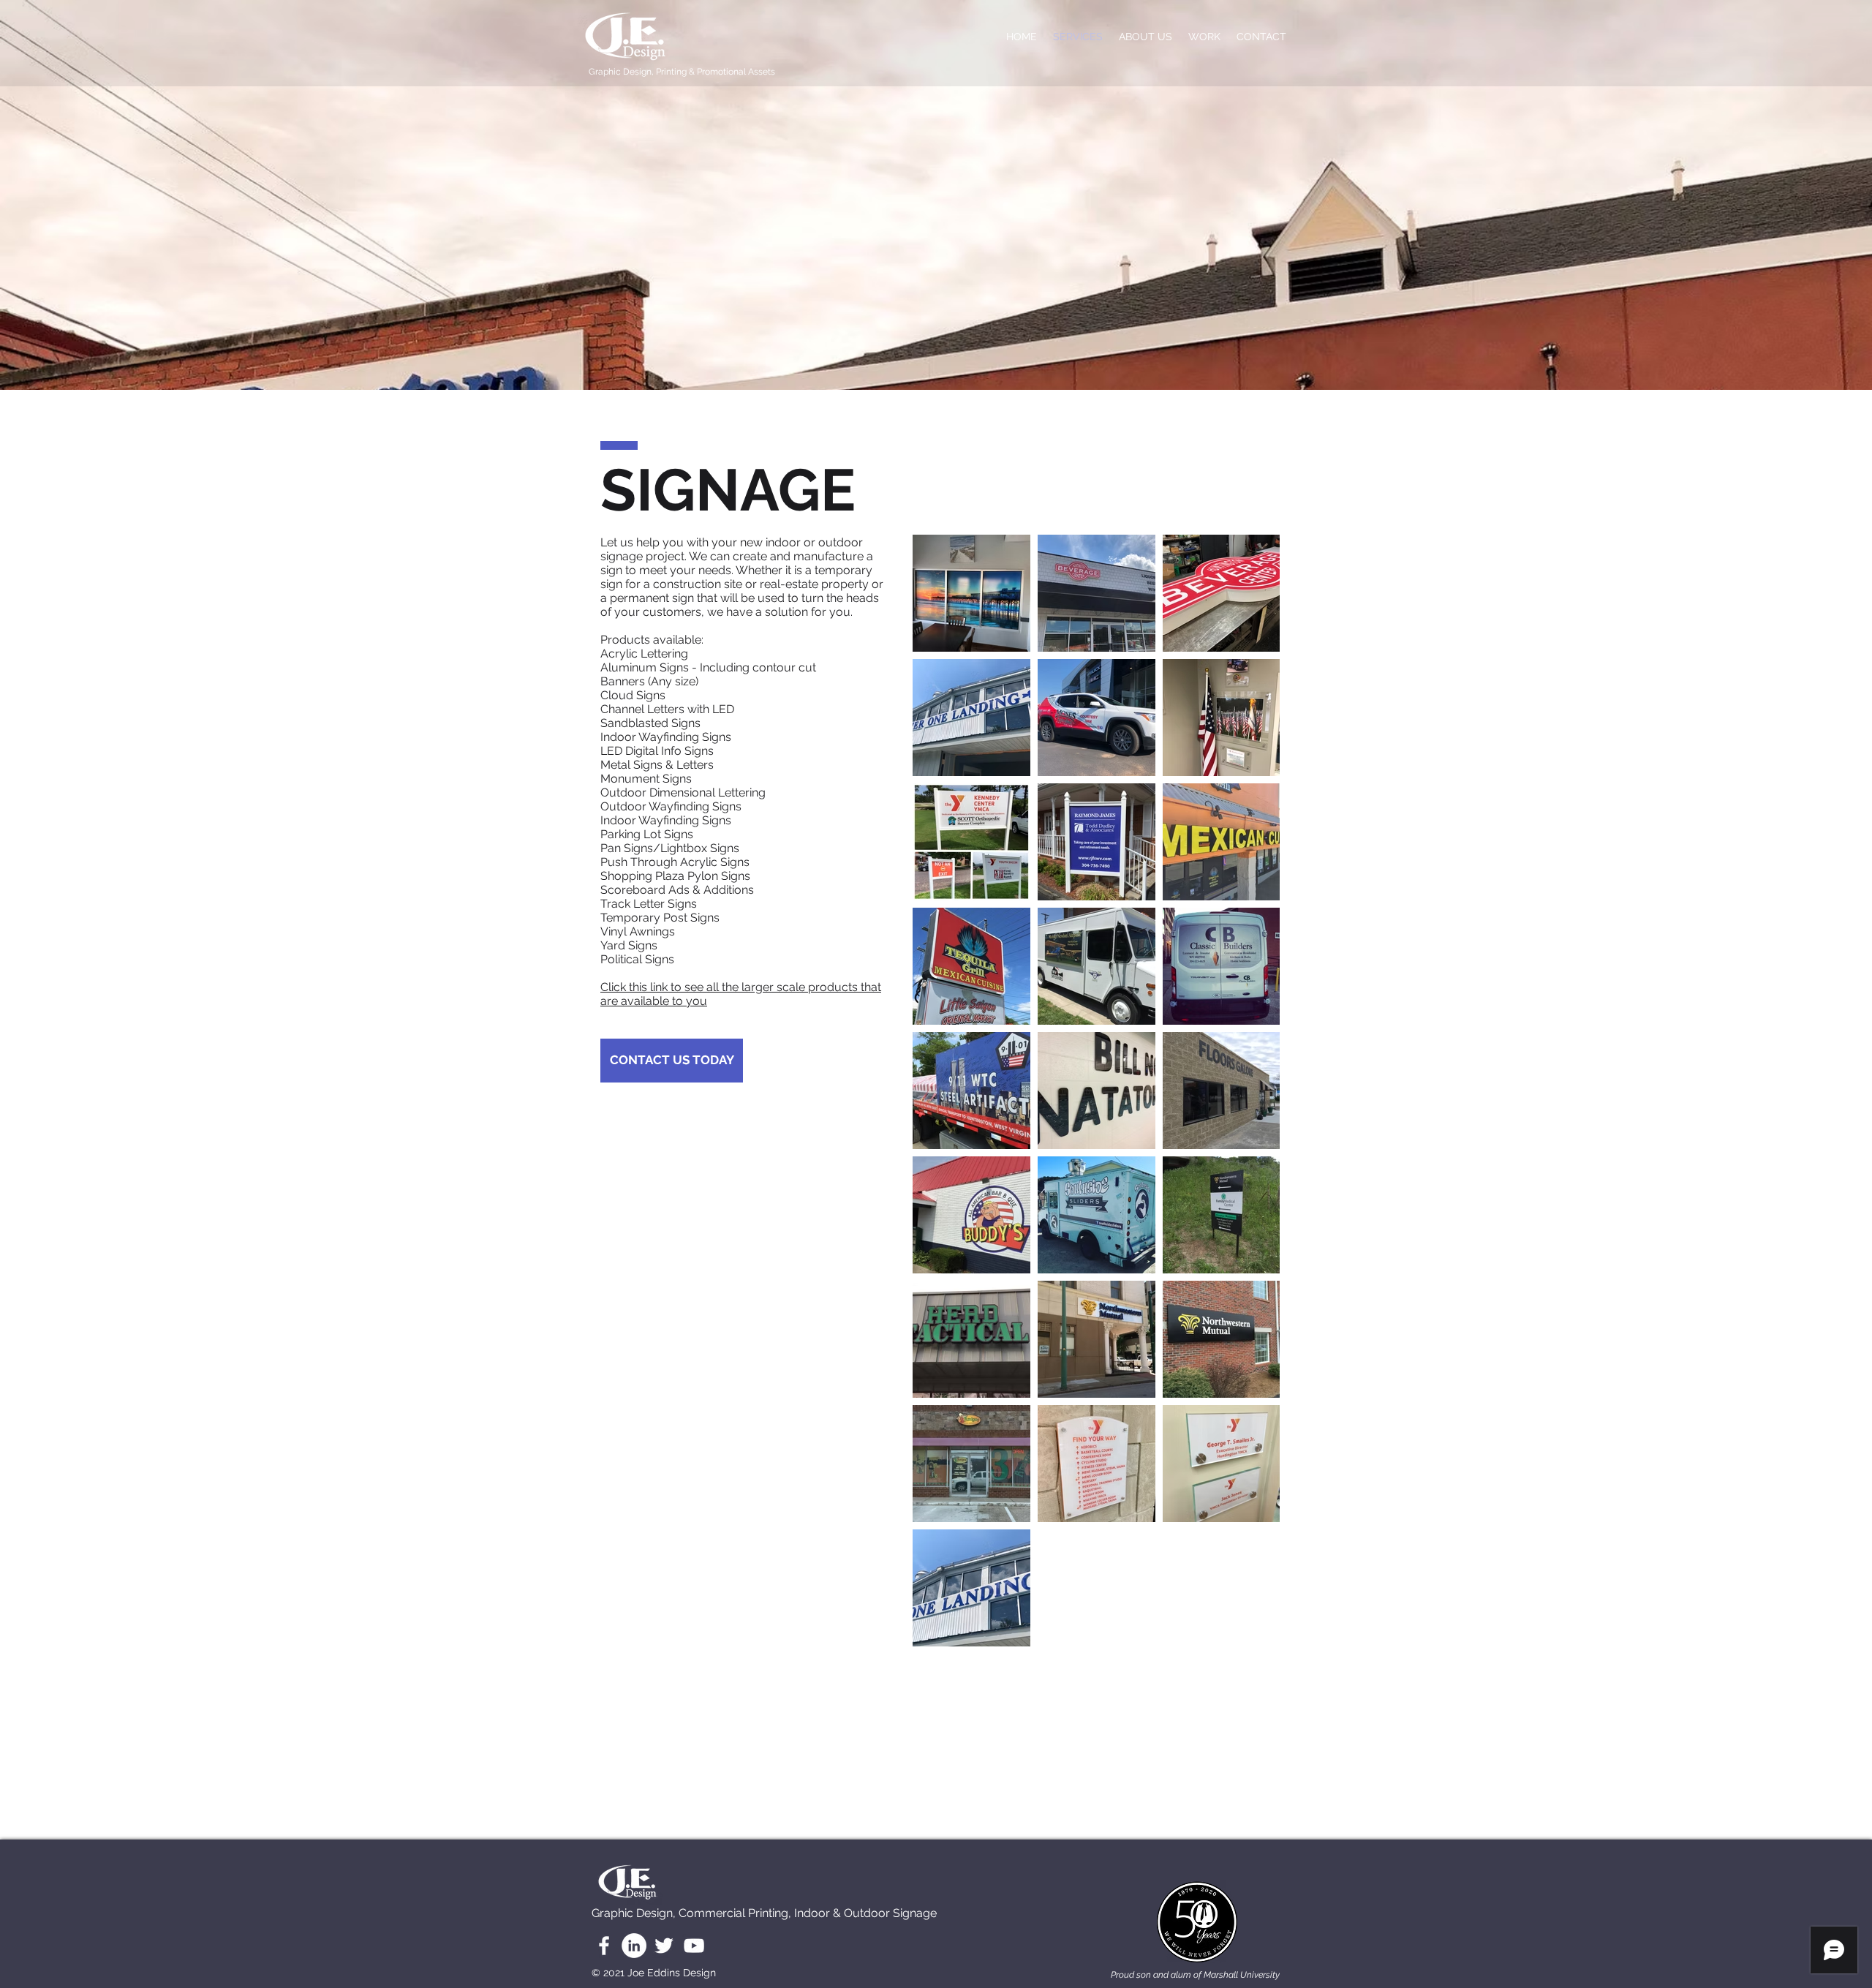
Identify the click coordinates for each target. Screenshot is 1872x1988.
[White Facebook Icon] (604, 1946)
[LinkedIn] (634, 1946)
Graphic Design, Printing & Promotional (668, 72)
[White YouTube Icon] (694, 1946)
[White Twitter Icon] (664, 1946)
